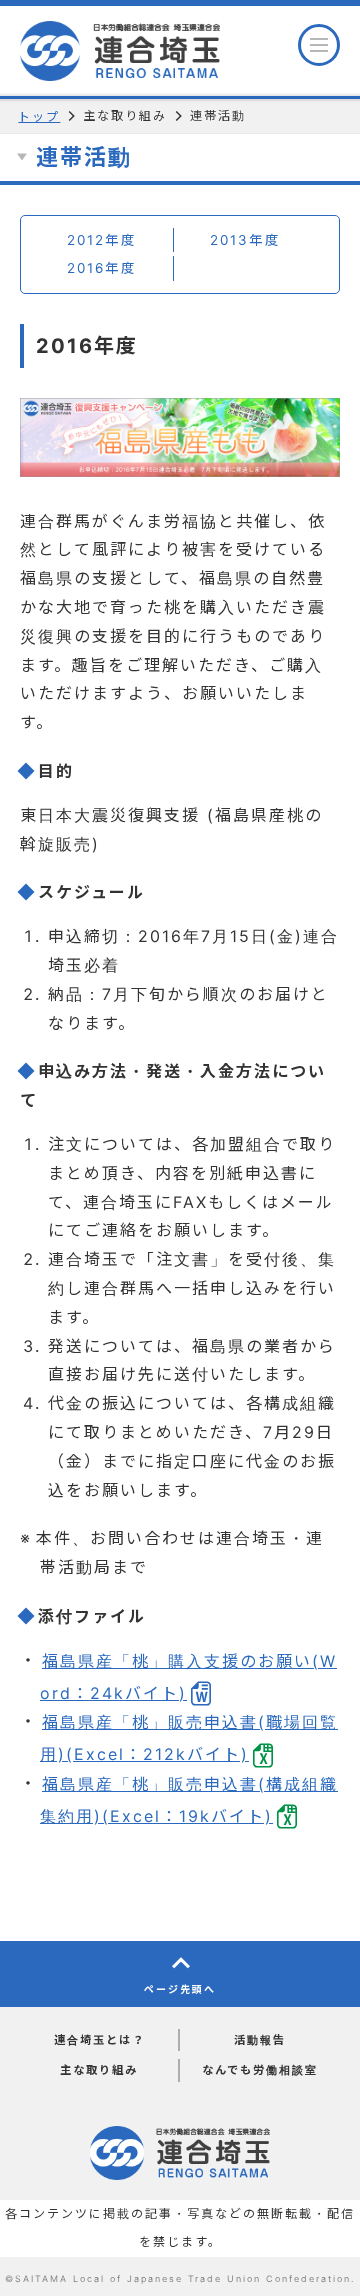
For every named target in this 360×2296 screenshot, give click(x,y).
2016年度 (102, 268)
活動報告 (260, 2040)
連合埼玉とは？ (99, 2040)
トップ (39, 116)
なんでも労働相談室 (260, 2070)
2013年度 (245, 240)
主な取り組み (99, 2070)
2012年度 (102, 240)
